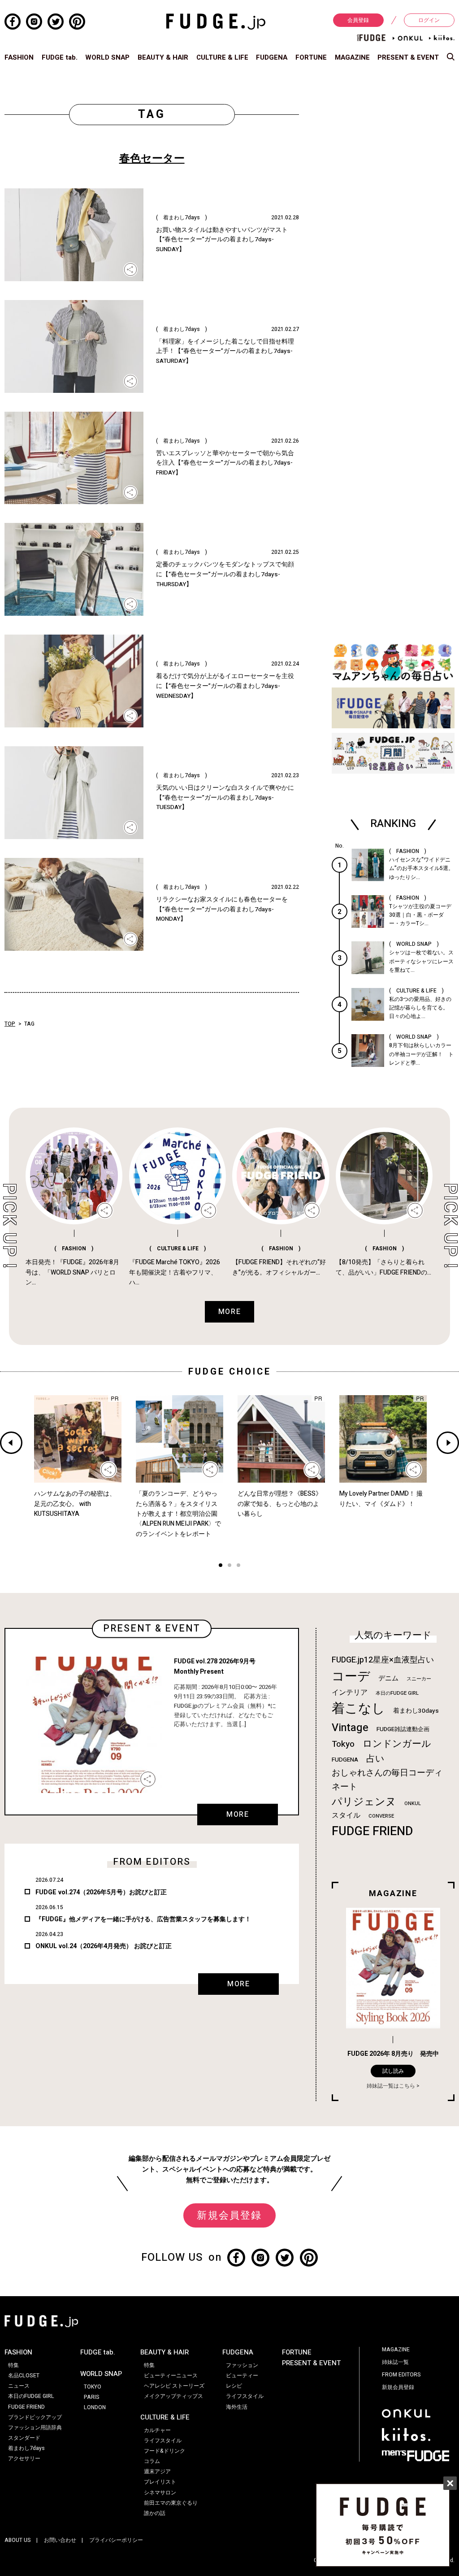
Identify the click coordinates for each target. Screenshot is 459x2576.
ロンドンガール (397, 1744)
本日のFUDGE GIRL (397, 1693)
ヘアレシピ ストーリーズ (174, 2386)
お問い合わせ (60, 2540)
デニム (388, 1678)
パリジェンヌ (364, 1802)
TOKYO (93, 2387)
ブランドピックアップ (35, 2417)
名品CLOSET (24, 2376)
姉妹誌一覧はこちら (391, 2086)
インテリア (350, 1693)
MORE (238, 1815)
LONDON (95, 2407)
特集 (13, 2365)
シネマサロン (160, 2493)
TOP (10, 1024)
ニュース (19, 2386)
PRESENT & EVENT (408, 57)
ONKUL (413, 1804)
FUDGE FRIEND (372, 1831)
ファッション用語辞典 (35, 2428)
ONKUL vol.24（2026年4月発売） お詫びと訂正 (104, 1946)
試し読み (393, 2071)
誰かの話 (155, 2513)
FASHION (19, 57)
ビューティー (242, 2376)
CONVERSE (381, 1816)
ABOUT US (18, 2540)
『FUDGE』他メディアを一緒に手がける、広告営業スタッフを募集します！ (143, 1919)
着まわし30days (416, 1711)
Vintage (350, 1728)
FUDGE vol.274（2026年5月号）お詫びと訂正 (101, 1892)
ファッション (242, 2365)
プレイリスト (160, 2482)
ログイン (429, 20)
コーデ (351, 1677)
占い (375, 1759)
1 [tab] (221, 1566)
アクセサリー (24, 2459)
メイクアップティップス (173, 2396)
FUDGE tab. (60, 57)
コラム (152, 2461)
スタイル (346, 1815)
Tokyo (343, 1744)
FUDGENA (272, 57)
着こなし (358, 1708)
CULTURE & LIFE (222, 57)
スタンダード (24, 2438)
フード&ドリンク (165, 2451)
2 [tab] (229, 1566)
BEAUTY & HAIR (163, 57)
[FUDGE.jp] (216, 21)
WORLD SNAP (107, 57)
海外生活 (237, 2407)
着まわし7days (26, 2448)
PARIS (92, 2397)
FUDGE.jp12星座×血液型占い (383, 1660)
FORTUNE (311, 57)
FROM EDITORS (401, 2375)
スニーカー (419, 1679)
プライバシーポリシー (116, 2540)
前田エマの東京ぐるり (171, 2503)
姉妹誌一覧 (395, 2362)
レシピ (234, 2386)
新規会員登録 (229, 2215)
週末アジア (157, 2472)
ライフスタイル (163, 2441)
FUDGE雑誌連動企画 (403, 1729)
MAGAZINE (352, 57)
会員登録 (358, 20)
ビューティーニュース (171, 2376)
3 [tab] (238, 1566)
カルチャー (157, 2430)
